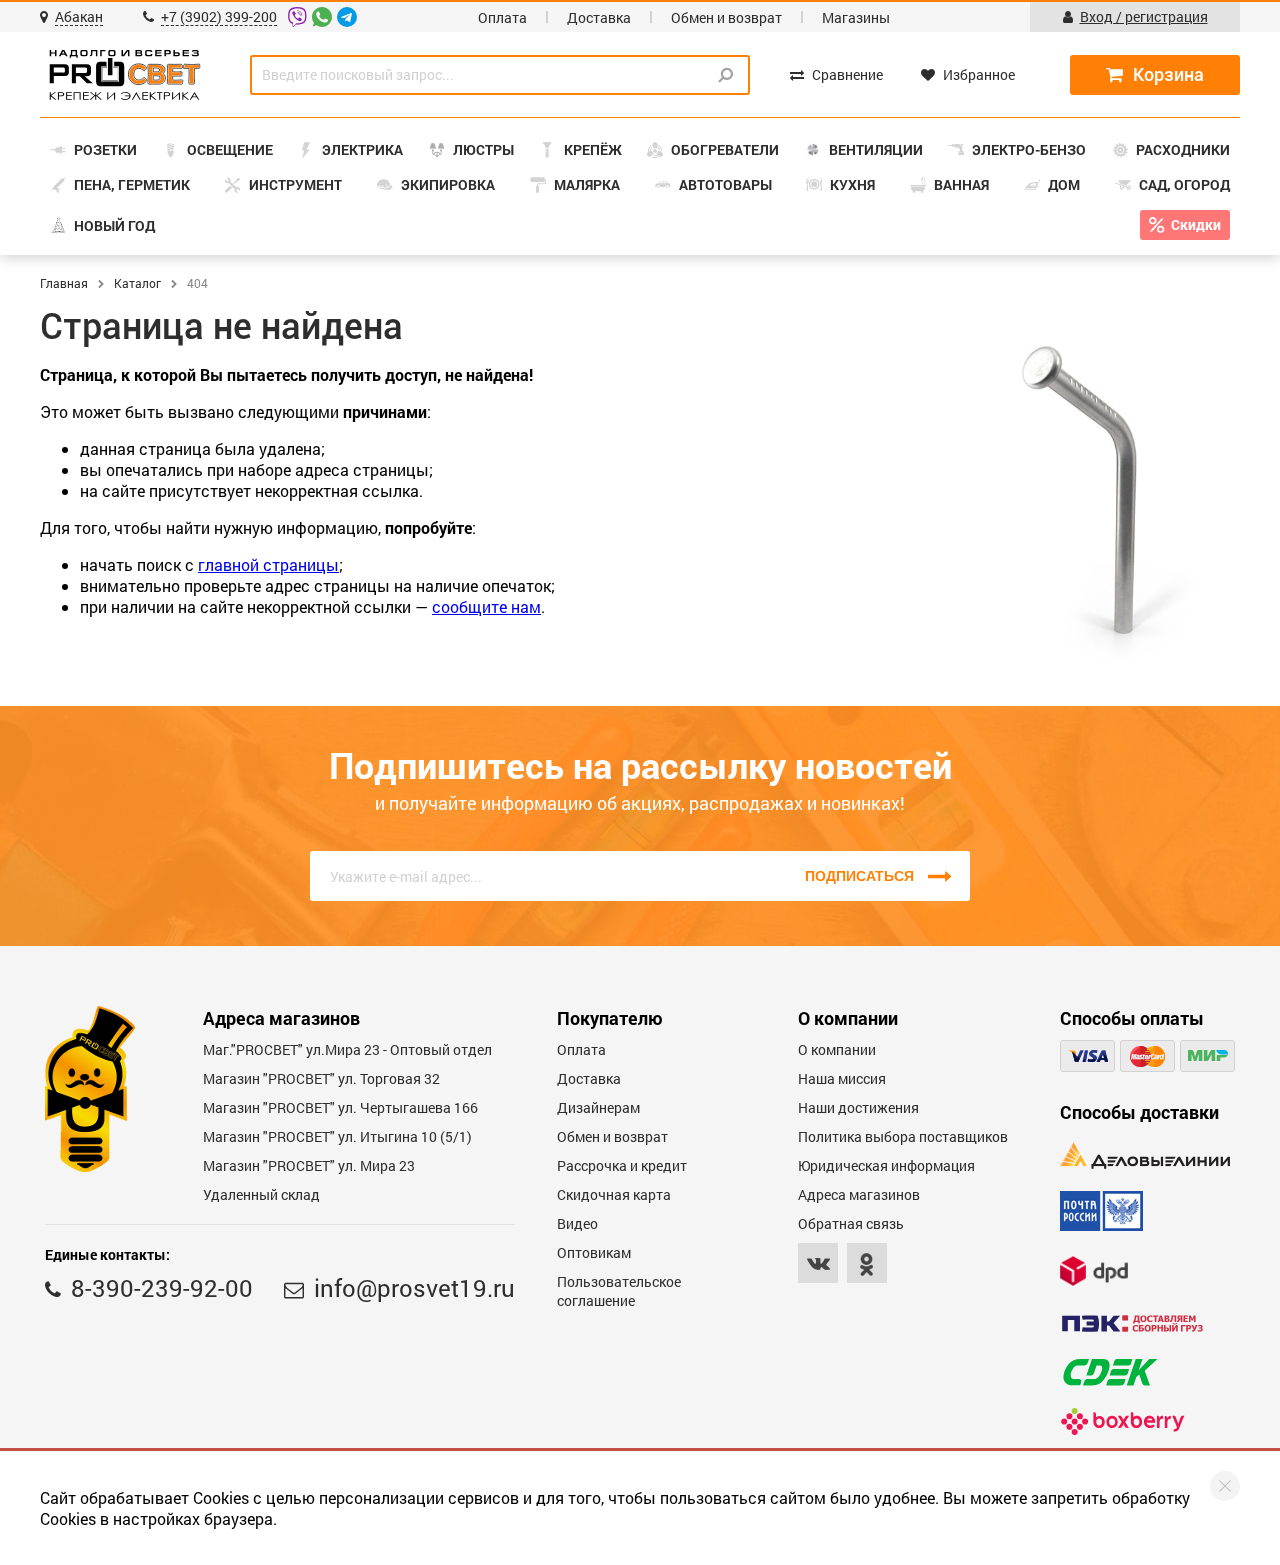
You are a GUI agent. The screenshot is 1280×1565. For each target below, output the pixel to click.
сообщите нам (486, 606)
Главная (64, 283)
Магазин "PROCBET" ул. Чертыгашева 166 (340, 1107)
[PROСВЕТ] (125, 75)
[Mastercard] (1147, 1056)
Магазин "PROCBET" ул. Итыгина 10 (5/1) (337, 1136)
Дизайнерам (598, 1107)
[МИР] (1207, 1056)
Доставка (599, 17)
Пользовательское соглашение (619, 1291)
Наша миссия (842, 1078)
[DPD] (1094, 1270)
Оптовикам (594, 1252)
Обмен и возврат (726, 17)
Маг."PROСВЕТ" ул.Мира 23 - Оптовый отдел (347, 1049)
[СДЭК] (1110, 1372)
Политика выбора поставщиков (903, 1136)
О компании (837, 1049)
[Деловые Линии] (1145, 1155)
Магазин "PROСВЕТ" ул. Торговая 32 (321, 1078)
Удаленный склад (261, 1194)
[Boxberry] (1122, 1421)
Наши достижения (858, 1107)
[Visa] (1087, 1056)
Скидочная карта (614, 1194)
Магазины (856, 17)
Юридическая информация (886, 1165)
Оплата (502, 17)
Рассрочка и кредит (622, 1165)
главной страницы (268, 564)
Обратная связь (851, 1223)
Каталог (137, 283)
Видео (577, 1223)
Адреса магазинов (859, 1194)
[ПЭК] (1132, 1323)
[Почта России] (1101, 1211)
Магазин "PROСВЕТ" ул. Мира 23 (309, 1165)
